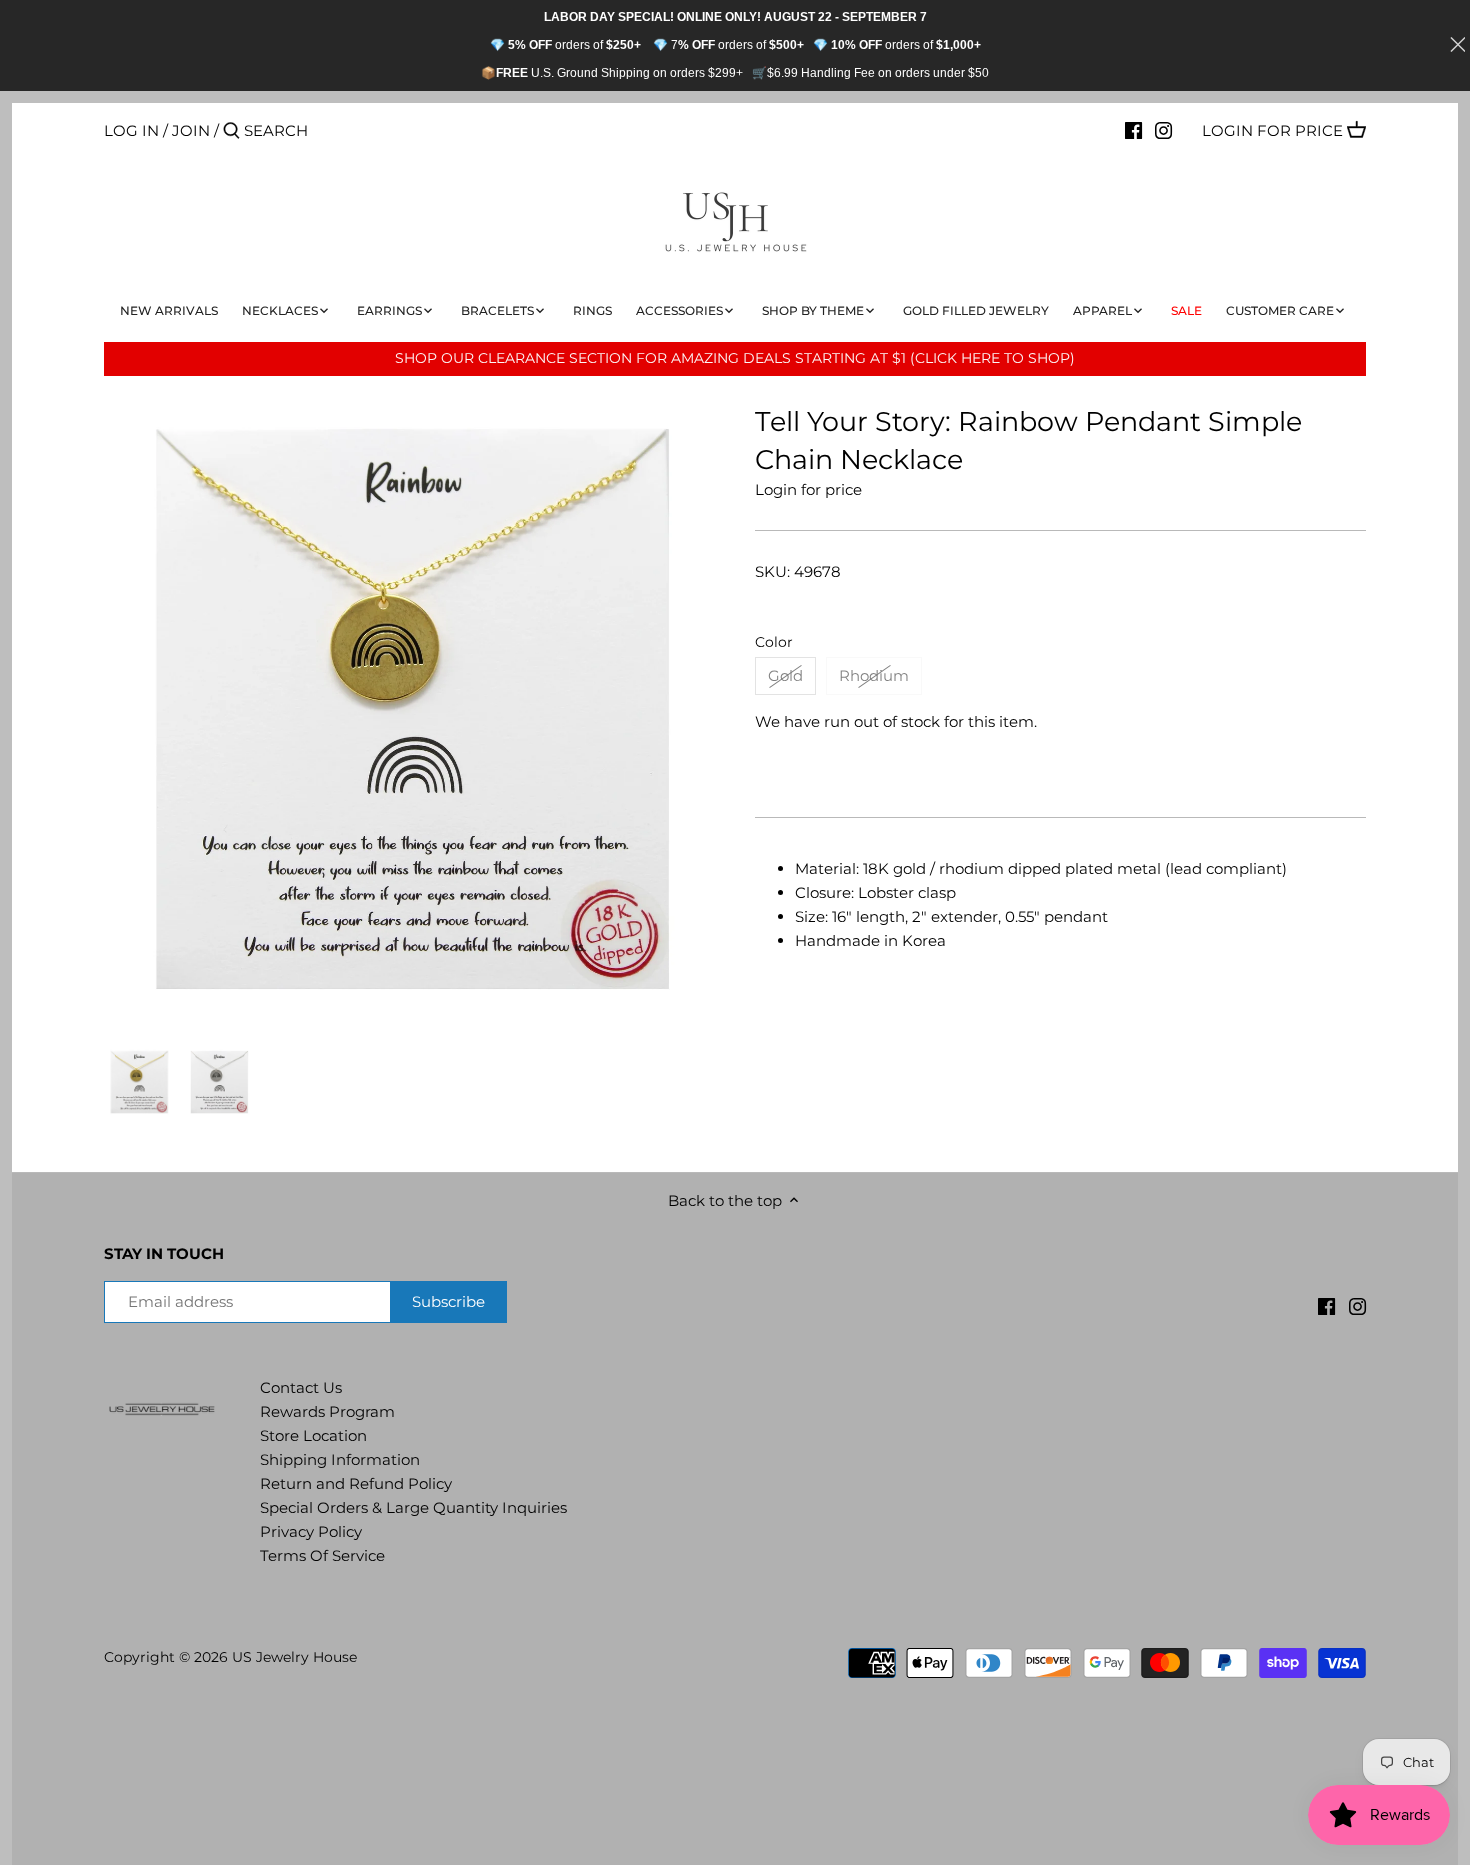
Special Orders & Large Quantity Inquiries (413, 1507)
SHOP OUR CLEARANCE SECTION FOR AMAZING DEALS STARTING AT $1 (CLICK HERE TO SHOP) (735, 358)
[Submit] (231, 131)
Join (191, 130)
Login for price (1272, 130)
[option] (139, 1082)
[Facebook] (1133, 130)
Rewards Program (327, 1411)
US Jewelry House (294, 1657)
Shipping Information (340, 1459)
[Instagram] (1163, 130)
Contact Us (301, 1387)
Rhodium (874, 675)
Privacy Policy (311, 1531)
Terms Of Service (322, 1555)
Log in (131, 130)
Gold (785, 675)
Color (774, 642)
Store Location (313, 1435)
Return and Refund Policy (356, 1483)
